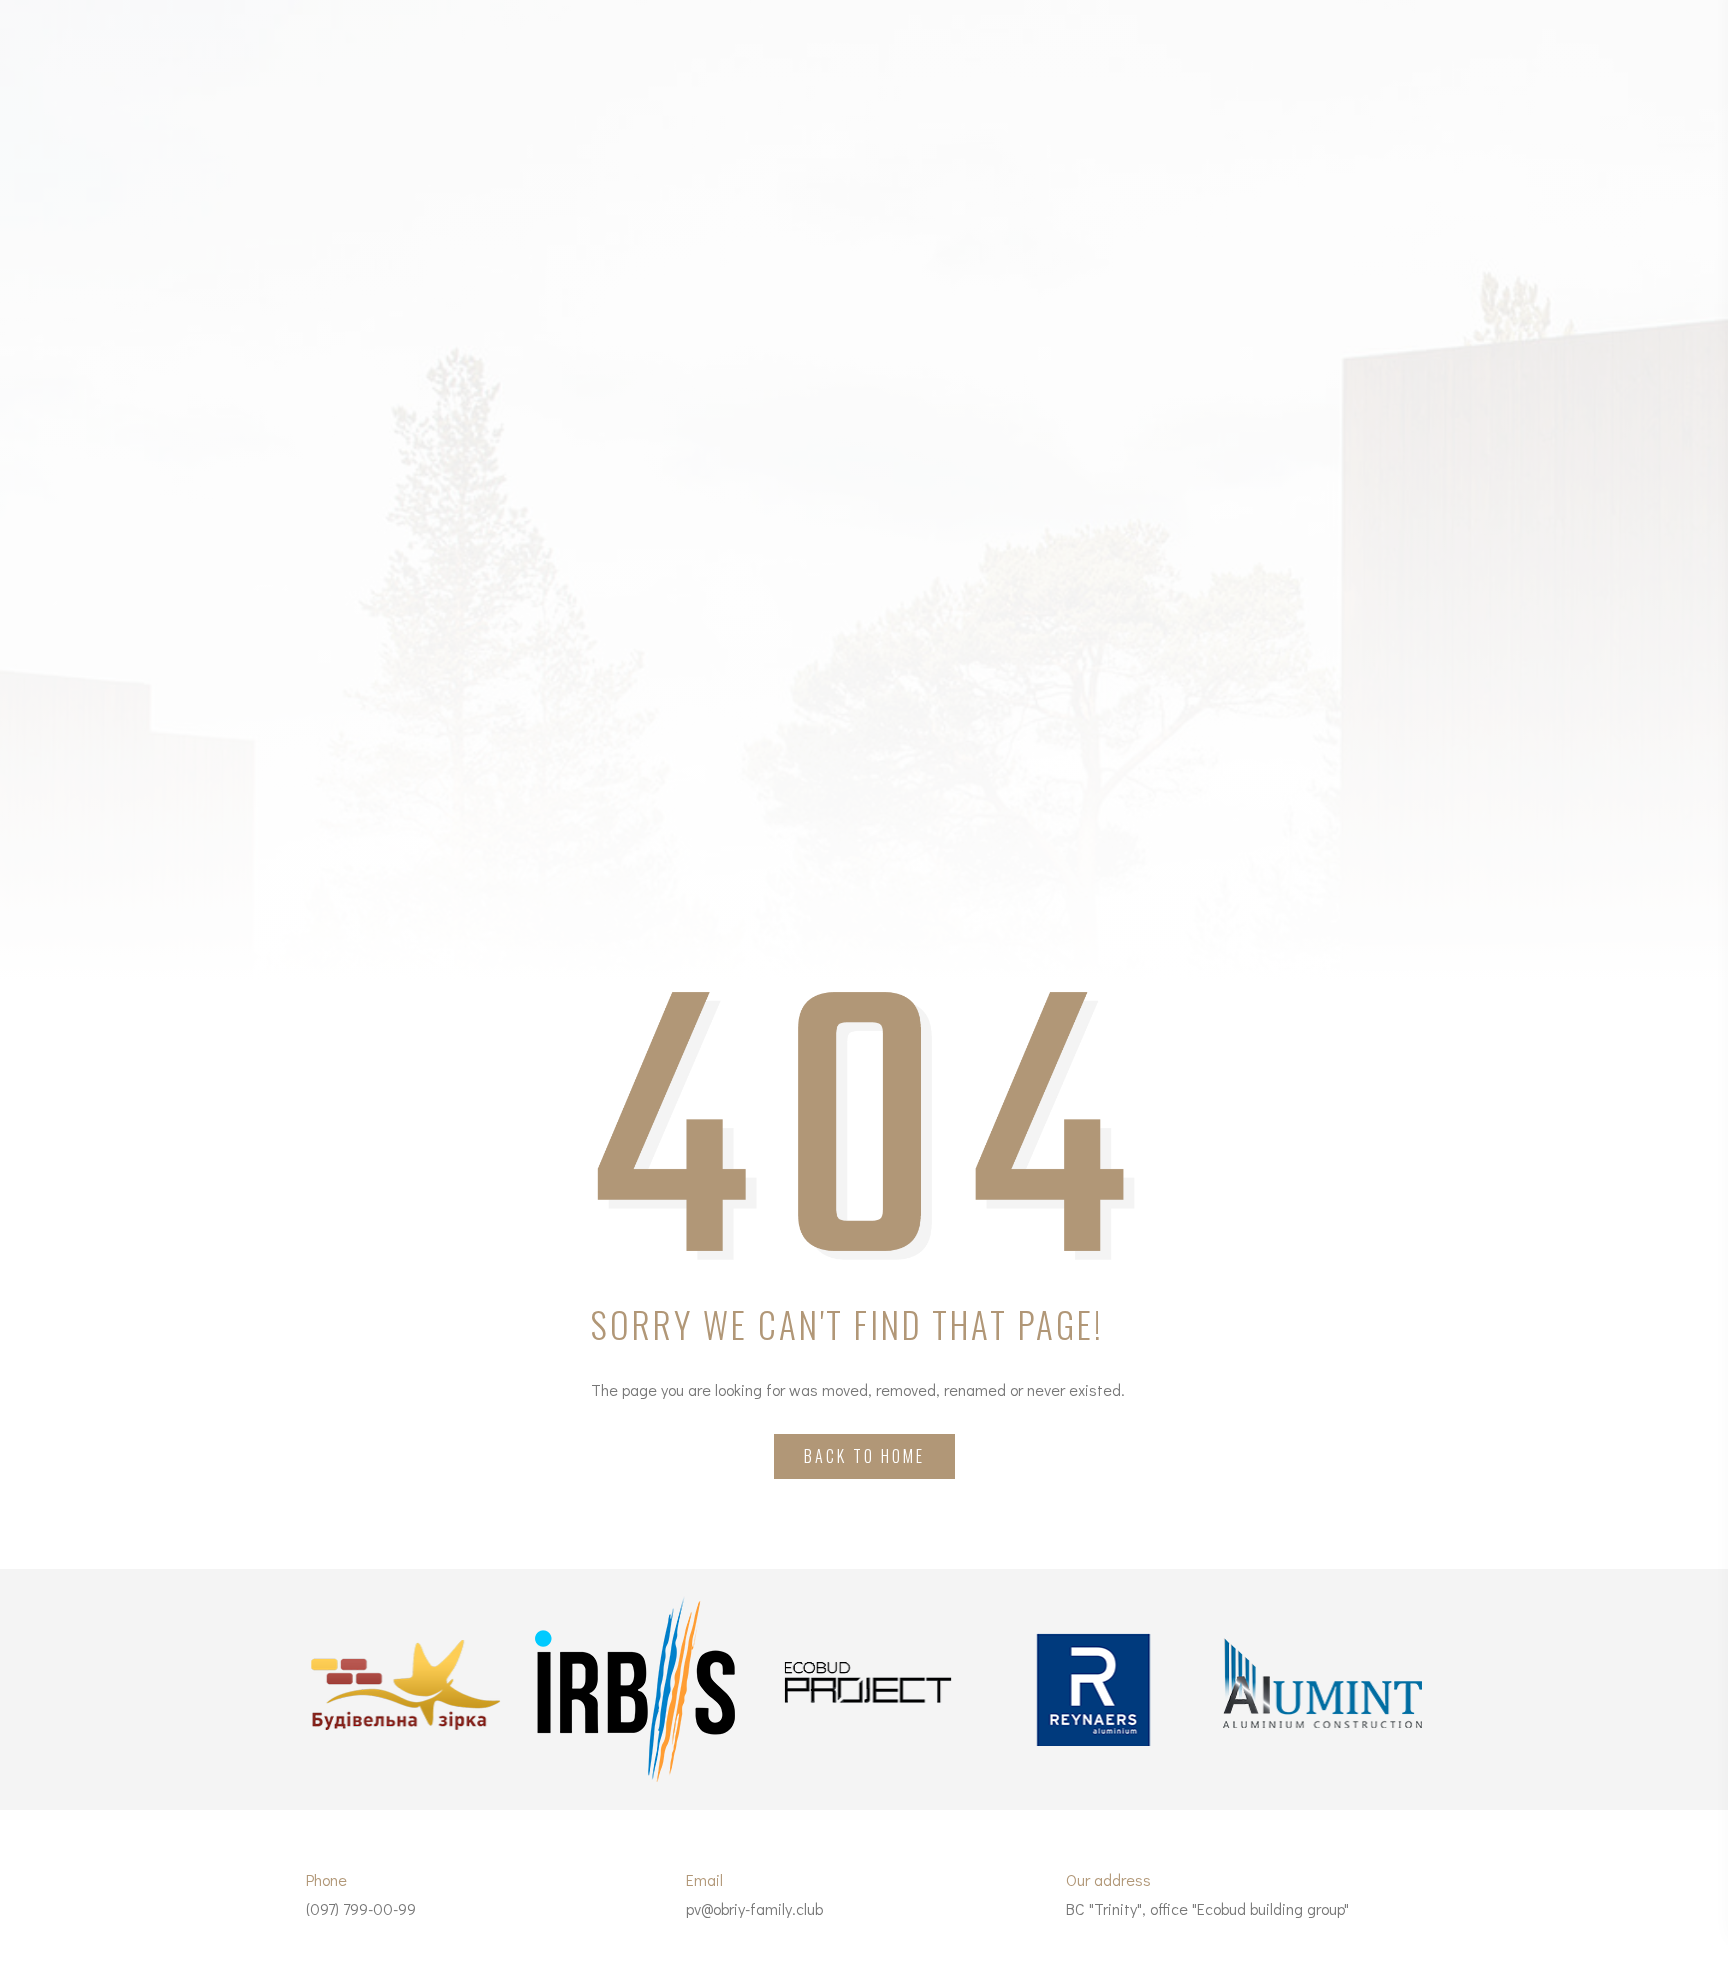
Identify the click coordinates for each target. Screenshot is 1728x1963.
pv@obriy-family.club (754, 1908)
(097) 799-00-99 (361, 1908)
